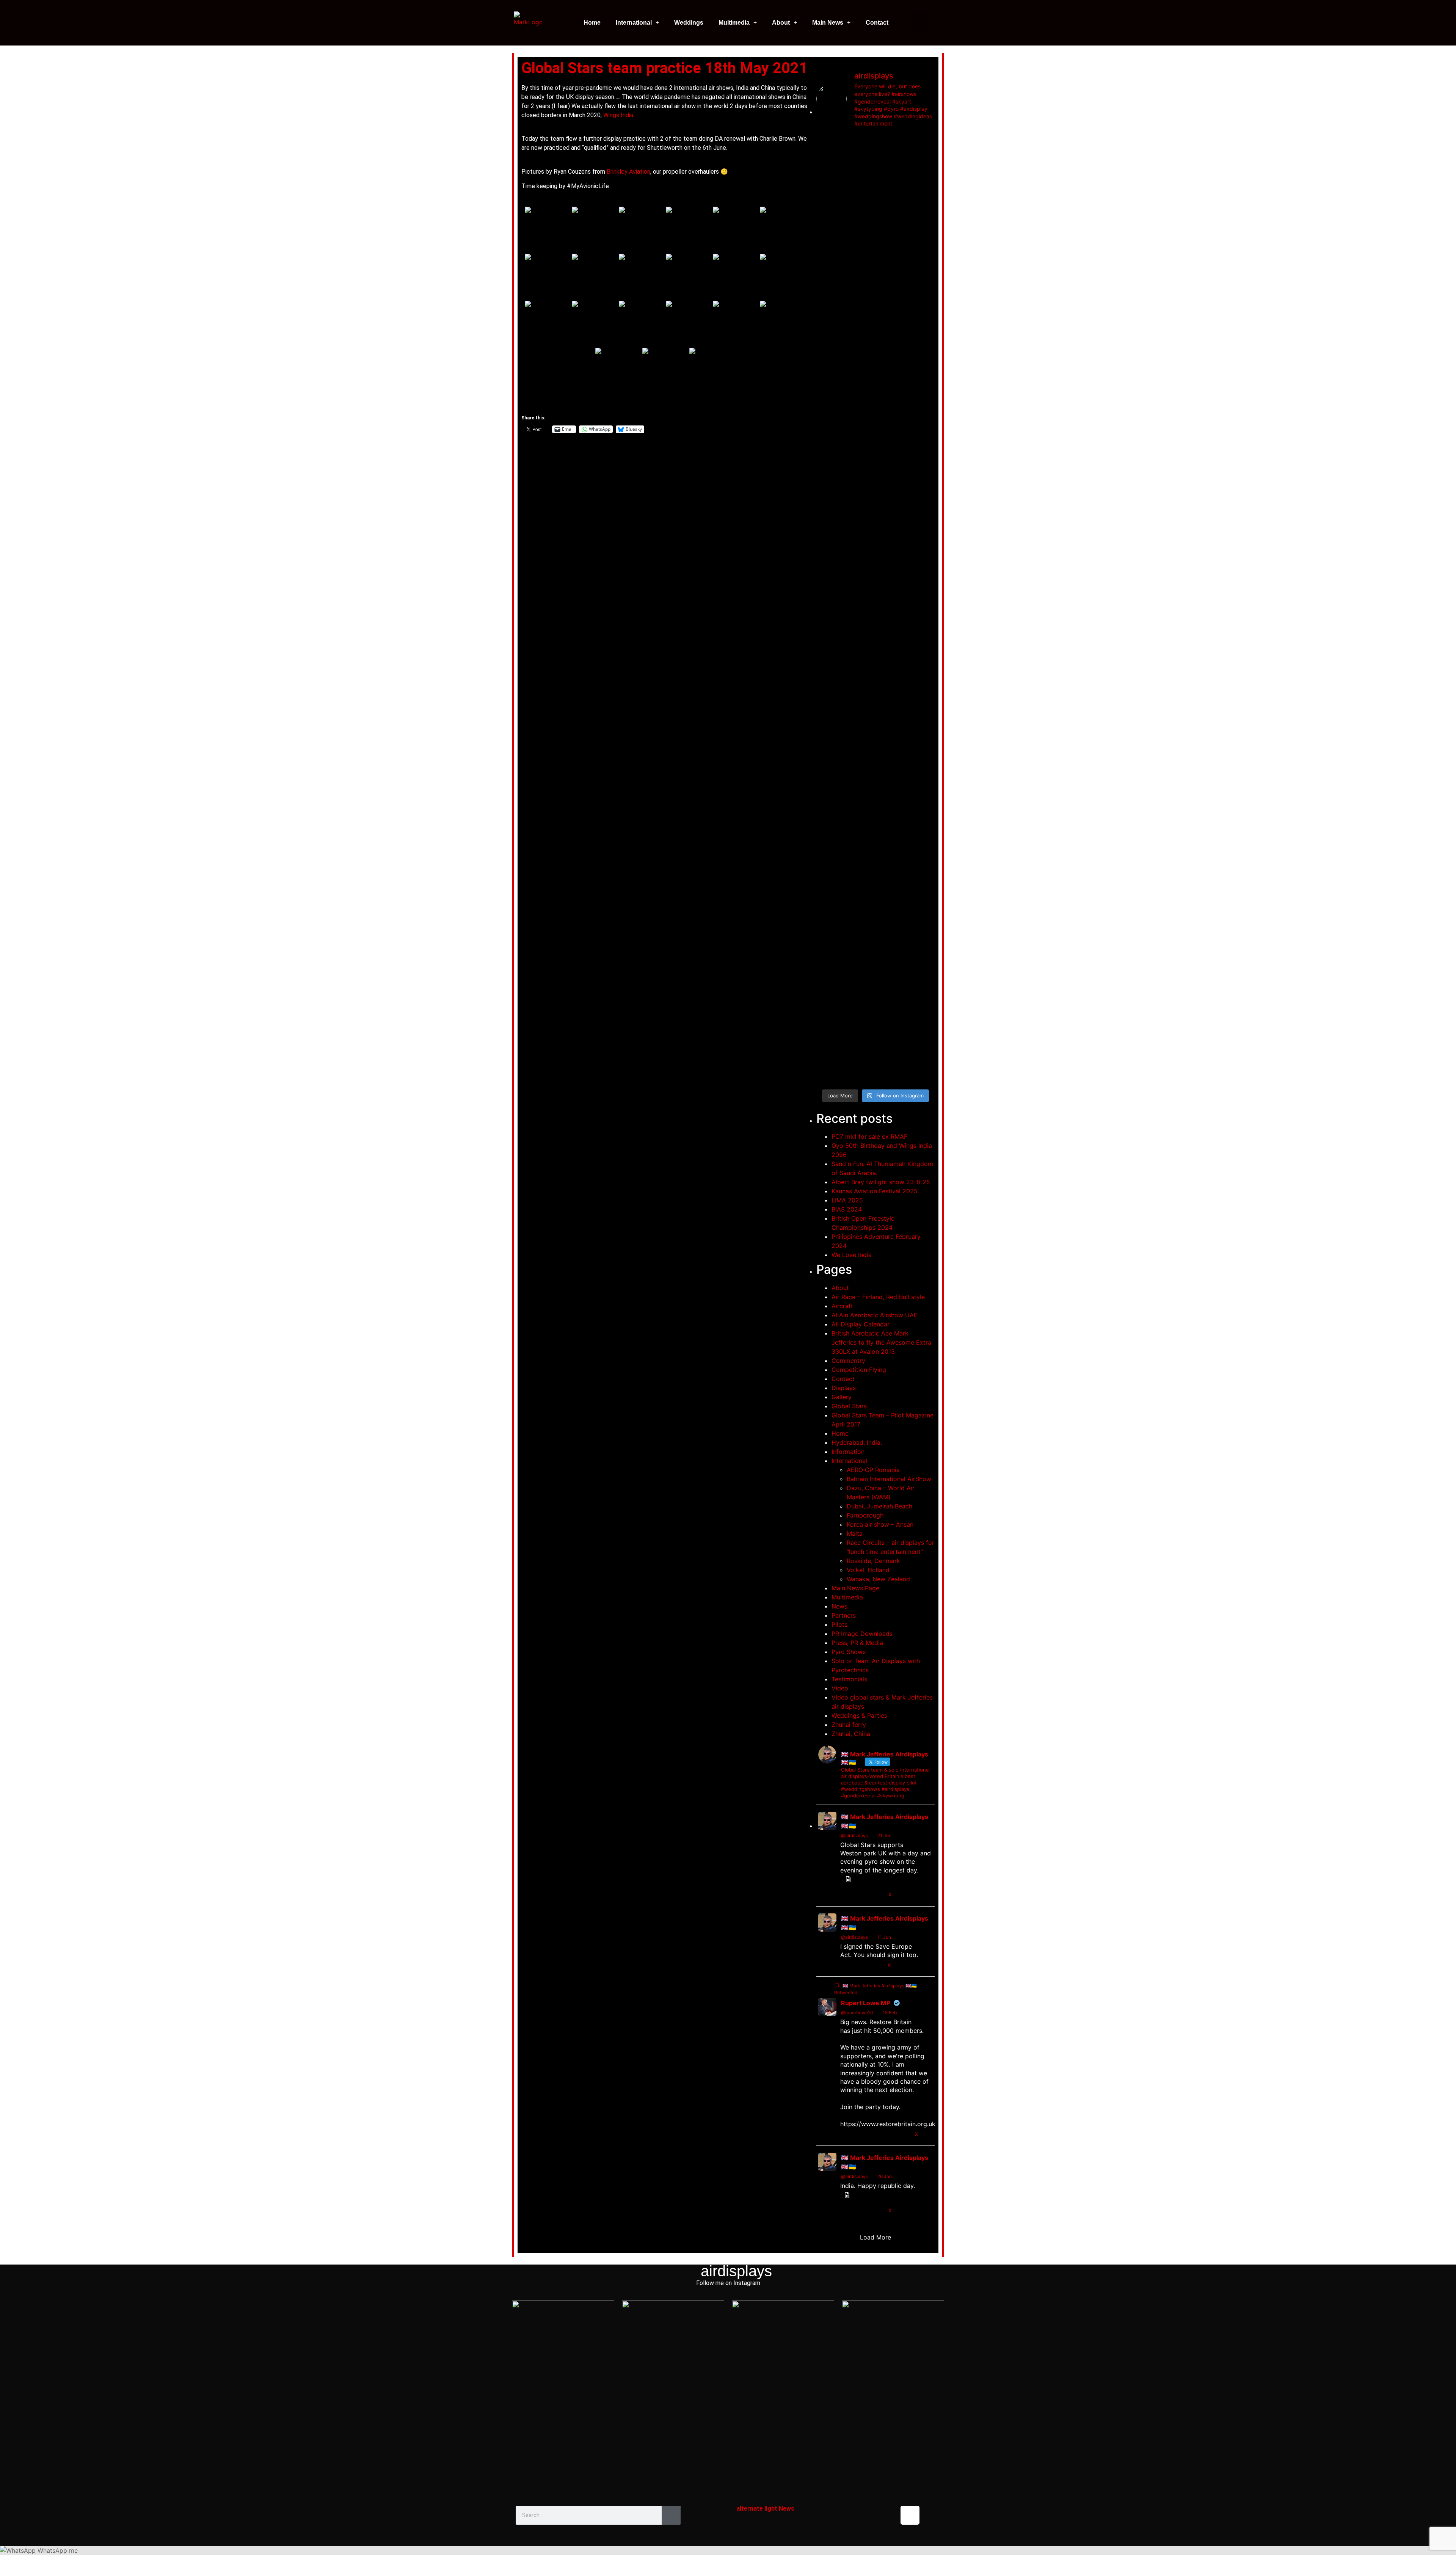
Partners (844, 1615)
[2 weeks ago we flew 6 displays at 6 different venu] (891, 1010)
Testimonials (849, 1679)
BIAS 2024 (847, 1209)
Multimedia (734, 23)
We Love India (852, 1255)
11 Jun (884, 1937)
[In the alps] (860, 742)
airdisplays (736, 2271)
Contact (877, 23)
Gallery (842, 1397)
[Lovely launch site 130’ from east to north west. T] (891, 802)
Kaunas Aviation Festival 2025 (875, 1191)
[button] (920, 23)
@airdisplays (854, 1835)
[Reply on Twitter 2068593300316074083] (846, 1895)
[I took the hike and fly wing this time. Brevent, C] (860, 182)
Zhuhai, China (851, 1734)
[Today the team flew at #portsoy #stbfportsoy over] (921, 337)
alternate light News (765, 2509)
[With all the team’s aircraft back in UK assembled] (830, 833)
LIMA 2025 (847, 1200)
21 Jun (884, 1835)
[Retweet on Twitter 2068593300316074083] (860, 1895)
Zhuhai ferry (849, 1725)
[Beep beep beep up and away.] (860, 960)
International (634, 23)
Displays (844, 1388)
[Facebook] (830, 2515)
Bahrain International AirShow (889, 1479)
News (839, 1606)
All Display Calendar (861, 1324)
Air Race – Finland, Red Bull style (878, 1297)
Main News (828, 23)
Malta (855, 1533)
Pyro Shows (849, 1652)
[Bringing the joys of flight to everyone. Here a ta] (830, 190)
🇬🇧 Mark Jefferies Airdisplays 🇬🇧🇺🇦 (885, 1821)
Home (592, 23)
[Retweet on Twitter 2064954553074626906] (860, 1965)
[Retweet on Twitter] (837, 1985)
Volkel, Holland (868, 1570)
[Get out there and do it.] (891, 155)
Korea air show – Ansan (880, 1524)
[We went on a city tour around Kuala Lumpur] (921, 168)
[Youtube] (883, 2515)
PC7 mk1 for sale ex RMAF (869, 1136)
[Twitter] (857, 2515)
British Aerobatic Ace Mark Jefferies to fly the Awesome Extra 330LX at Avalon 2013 (881, 1342)
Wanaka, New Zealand (878, 1579)
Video (840, 1688)
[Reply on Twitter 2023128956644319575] (846, 2134)
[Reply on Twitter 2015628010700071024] (846, 2211)
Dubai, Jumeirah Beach (879, 1506)
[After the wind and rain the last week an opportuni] (830, 598)
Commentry (848, 1361)
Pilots (839, 1624)
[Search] (671, 2515)
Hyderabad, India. (857, 1442)
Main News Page (855, 1588)
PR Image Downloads (862, 1634)
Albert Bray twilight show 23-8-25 (881, 1182)
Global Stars (849, 1406)
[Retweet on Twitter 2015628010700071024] (860, 2211)
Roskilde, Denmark (873, 1561)
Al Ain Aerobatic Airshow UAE (875, 1315)
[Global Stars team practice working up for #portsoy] (860, 511)
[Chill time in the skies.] (830, 956)
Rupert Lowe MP (866, 2003)
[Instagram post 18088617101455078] (860, 263)
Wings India (618, 115)
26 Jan (885, 2176)
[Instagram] (910, 2515)
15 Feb (890, 2013)
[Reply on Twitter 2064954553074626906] (846, 1965)
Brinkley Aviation (628, 172)
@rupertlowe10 (857, 2013)
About (781, 23)
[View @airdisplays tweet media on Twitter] (848, 1879)
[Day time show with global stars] (830, 274)
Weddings (689, 23)
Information (848, 1452)
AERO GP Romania (873, 1470)
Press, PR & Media (857, 1643)
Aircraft (842, 1306)
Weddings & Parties (859, 1715)
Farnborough (865, 1515)
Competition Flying (859, 1370)
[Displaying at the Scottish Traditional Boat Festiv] (891, 354)
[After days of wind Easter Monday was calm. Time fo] (921, 788)
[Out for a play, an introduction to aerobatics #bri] (921, 516)
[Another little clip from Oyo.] (921, 959)
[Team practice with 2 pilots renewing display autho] (891, 552)
